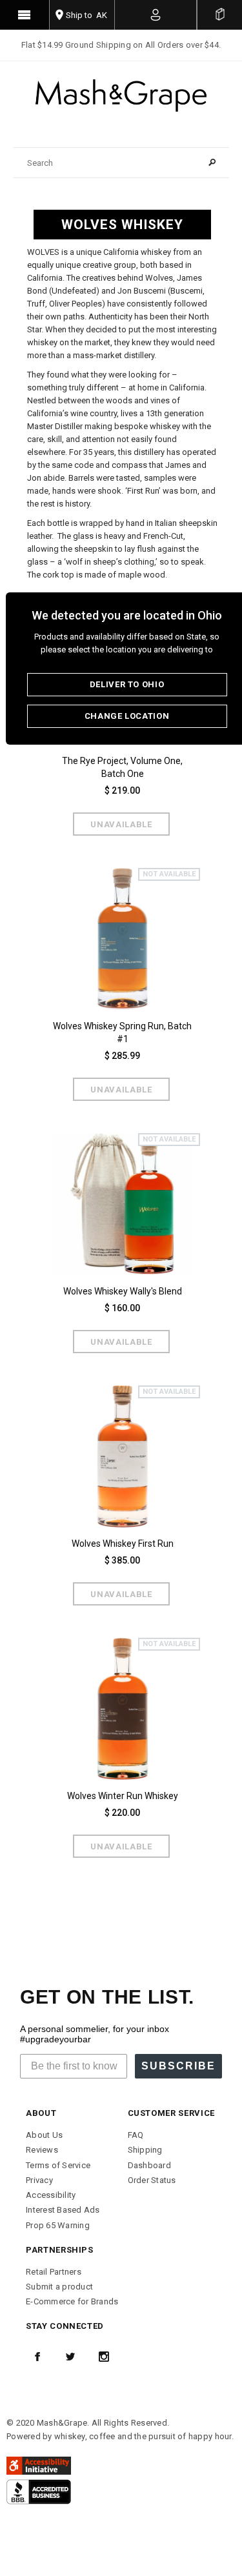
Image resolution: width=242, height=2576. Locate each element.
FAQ (136, 2135)
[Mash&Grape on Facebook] (37, 2357)
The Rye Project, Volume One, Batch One (122, 767)
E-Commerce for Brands (72, 2301)
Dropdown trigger (156, 15)
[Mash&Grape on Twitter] (70, 2357)
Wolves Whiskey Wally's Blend (123, 1291)
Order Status (152, 2180)
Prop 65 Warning (58, 2225)
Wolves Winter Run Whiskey (123, 1796)
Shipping (145, 2150)
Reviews (42, 2150)
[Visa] (39, 2491)
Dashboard (149, 2165)
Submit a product (59, 2287)
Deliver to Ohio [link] (127, 684)
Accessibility (51, 2195)
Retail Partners (54, 2272)
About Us (44, 2135)
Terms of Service (58, 2165)
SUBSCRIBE (178, 2066)
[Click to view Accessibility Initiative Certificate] (39, 2465)
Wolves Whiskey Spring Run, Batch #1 (122, 1032)
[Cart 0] (220, 15)
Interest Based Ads (63, 2210)
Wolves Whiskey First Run (123, 1544)
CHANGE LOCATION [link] (127, 716)
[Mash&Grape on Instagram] (104, 2357)
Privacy (39, 2180)
